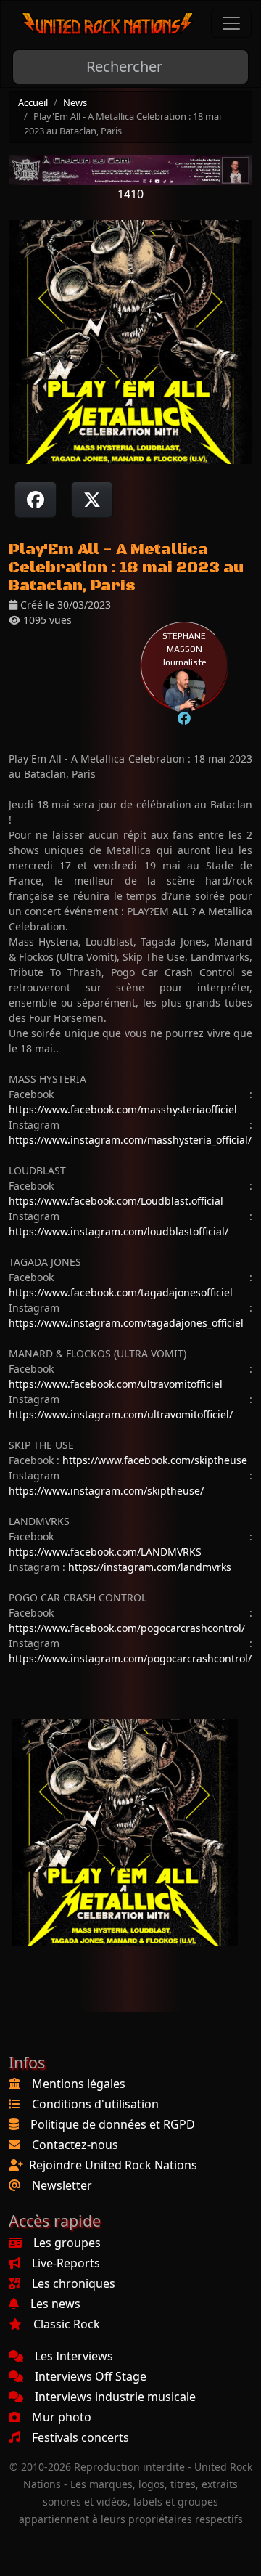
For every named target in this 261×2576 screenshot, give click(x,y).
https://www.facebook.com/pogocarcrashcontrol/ (127, 1628)
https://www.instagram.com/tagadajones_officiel (126, 1323)
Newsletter (62, 2185)
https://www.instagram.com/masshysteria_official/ (130, 1140)
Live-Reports (66, 2263)
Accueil (33, 102)
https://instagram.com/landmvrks (150, 1567)
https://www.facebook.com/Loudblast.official (116, 1201)
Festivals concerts (80, 2437)
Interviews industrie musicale (115, 2397)
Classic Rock (67, 2324)
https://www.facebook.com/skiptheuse (155, 1460)
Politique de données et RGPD (113, 2124)
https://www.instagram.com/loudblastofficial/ (119, 1231)
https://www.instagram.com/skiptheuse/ (106, 1491)
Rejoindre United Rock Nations (113, 2165)
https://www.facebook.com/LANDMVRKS (105, 1552)
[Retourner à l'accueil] (108, 24)
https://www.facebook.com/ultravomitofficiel (116, 1384)
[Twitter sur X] (92, 500)
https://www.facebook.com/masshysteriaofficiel (123, 1109)
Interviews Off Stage (91, 2376)
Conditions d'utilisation (95, 2104)
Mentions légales (79, 2084)
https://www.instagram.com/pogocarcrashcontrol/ (130, 1658)
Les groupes (67, 2243)
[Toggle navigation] (231, 23)
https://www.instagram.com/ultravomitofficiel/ (121, 1414)
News (75, 102)
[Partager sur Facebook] (36, 500)
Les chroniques (74, 2283)
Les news (55, 2304)
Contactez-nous (75, 2145)
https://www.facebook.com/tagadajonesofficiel (121, 1292)
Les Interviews (74, 2356)
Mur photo (62, 2417)
